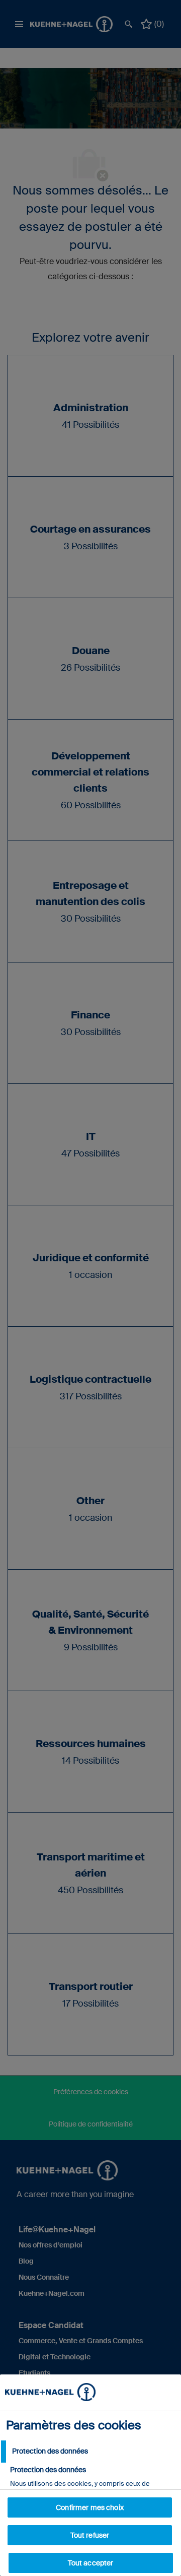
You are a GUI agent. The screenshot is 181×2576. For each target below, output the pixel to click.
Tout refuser (90, 2535)
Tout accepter (91, 2563)
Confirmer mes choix (90, 2507)
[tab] (90, 2452)
